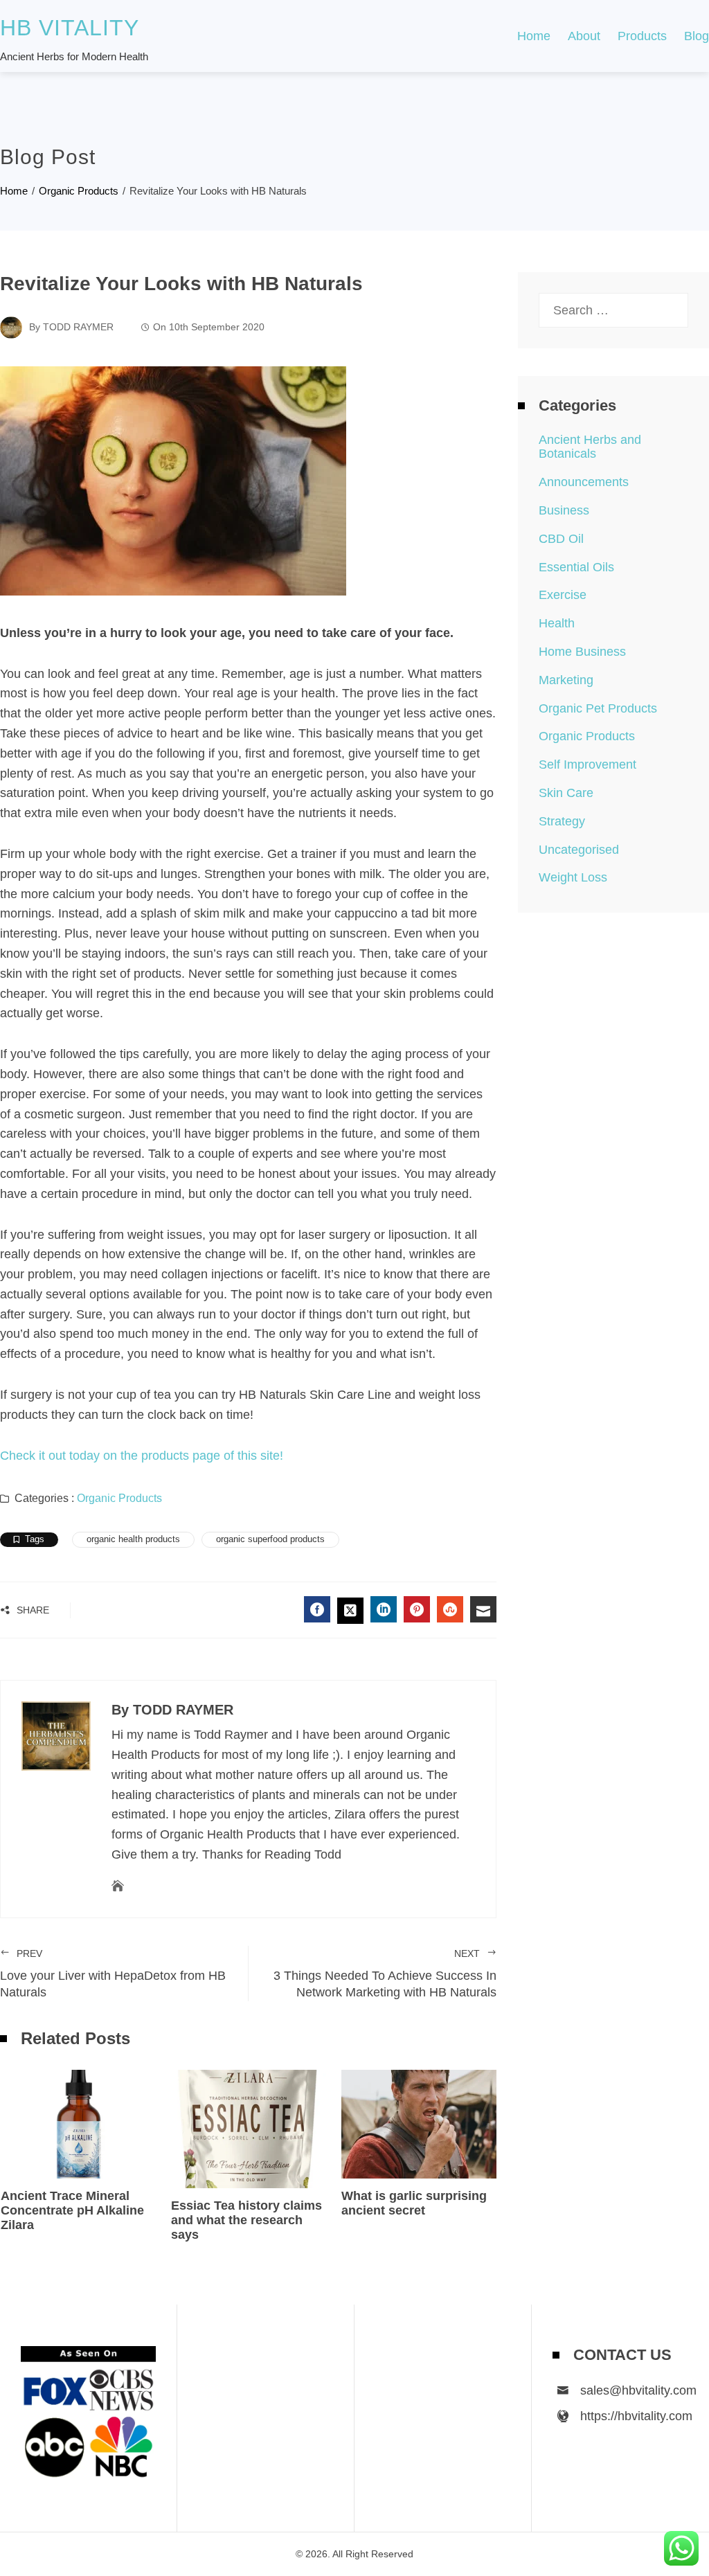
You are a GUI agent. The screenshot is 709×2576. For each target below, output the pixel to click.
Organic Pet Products (598, 708)
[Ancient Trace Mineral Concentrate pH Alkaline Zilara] (78, 2123)
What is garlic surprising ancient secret (414, 2203)
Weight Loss (573, 877)
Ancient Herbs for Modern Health (74, 56)
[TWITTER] (350, 1611)
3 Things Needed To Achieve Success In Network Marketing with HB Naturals (385, 1974)
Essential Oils (576, 567)
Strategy (562, 821)
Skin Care (566, 793)
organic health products (133, 1539)
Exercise (563, 595)
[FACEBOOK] (317, 1609)
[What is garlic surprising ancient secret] (419, 2123)
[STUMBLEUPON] (450, 1609)
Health (557, 623)
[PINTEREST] (417, 1609)
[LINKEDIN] (384, 1609)
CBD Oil (561, 539)
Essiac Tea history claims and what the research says (246, 2220)
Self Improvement (587, 764)
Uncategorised (579, 850)
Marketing (566, 680)
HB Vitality (70, 28)
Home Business (582, 652)
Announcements (584, 482)
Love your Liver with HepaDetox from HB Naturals (113, 1974)
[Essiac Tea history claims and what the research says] (249, 2128)
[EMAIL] (483, 1609)
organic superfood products (270, 1539)
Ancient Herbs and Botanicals (590, 447)
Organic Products (119, 1498)
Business (564, 510)
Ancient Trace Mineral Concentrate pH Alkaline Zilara (72, 2210)
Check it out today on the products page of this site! (142, 1456)
